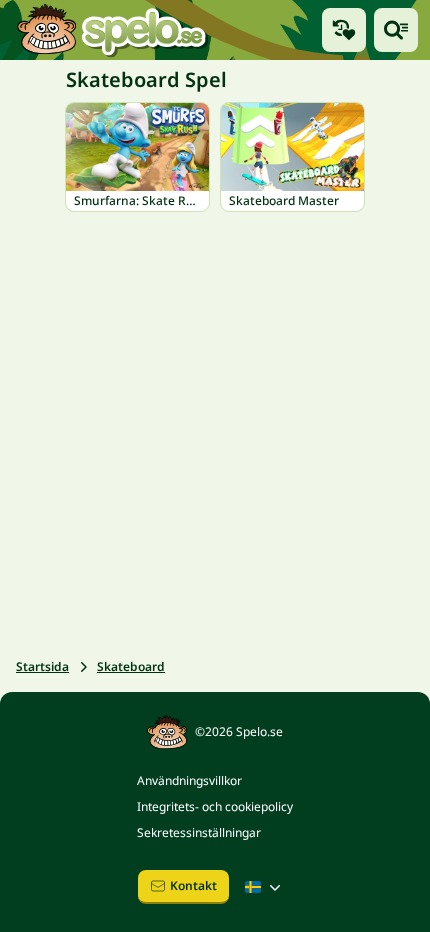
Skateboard (131, 666)
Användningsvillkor (189, 780)
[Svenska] (265, 887)
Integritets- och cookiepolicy (215, 806)
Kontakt (193, 885)
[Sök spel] (396, 30)
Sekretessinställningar (199, 832)
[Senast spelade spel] (344, 30)
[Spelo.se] (111, 30)
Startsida (42, 666)
